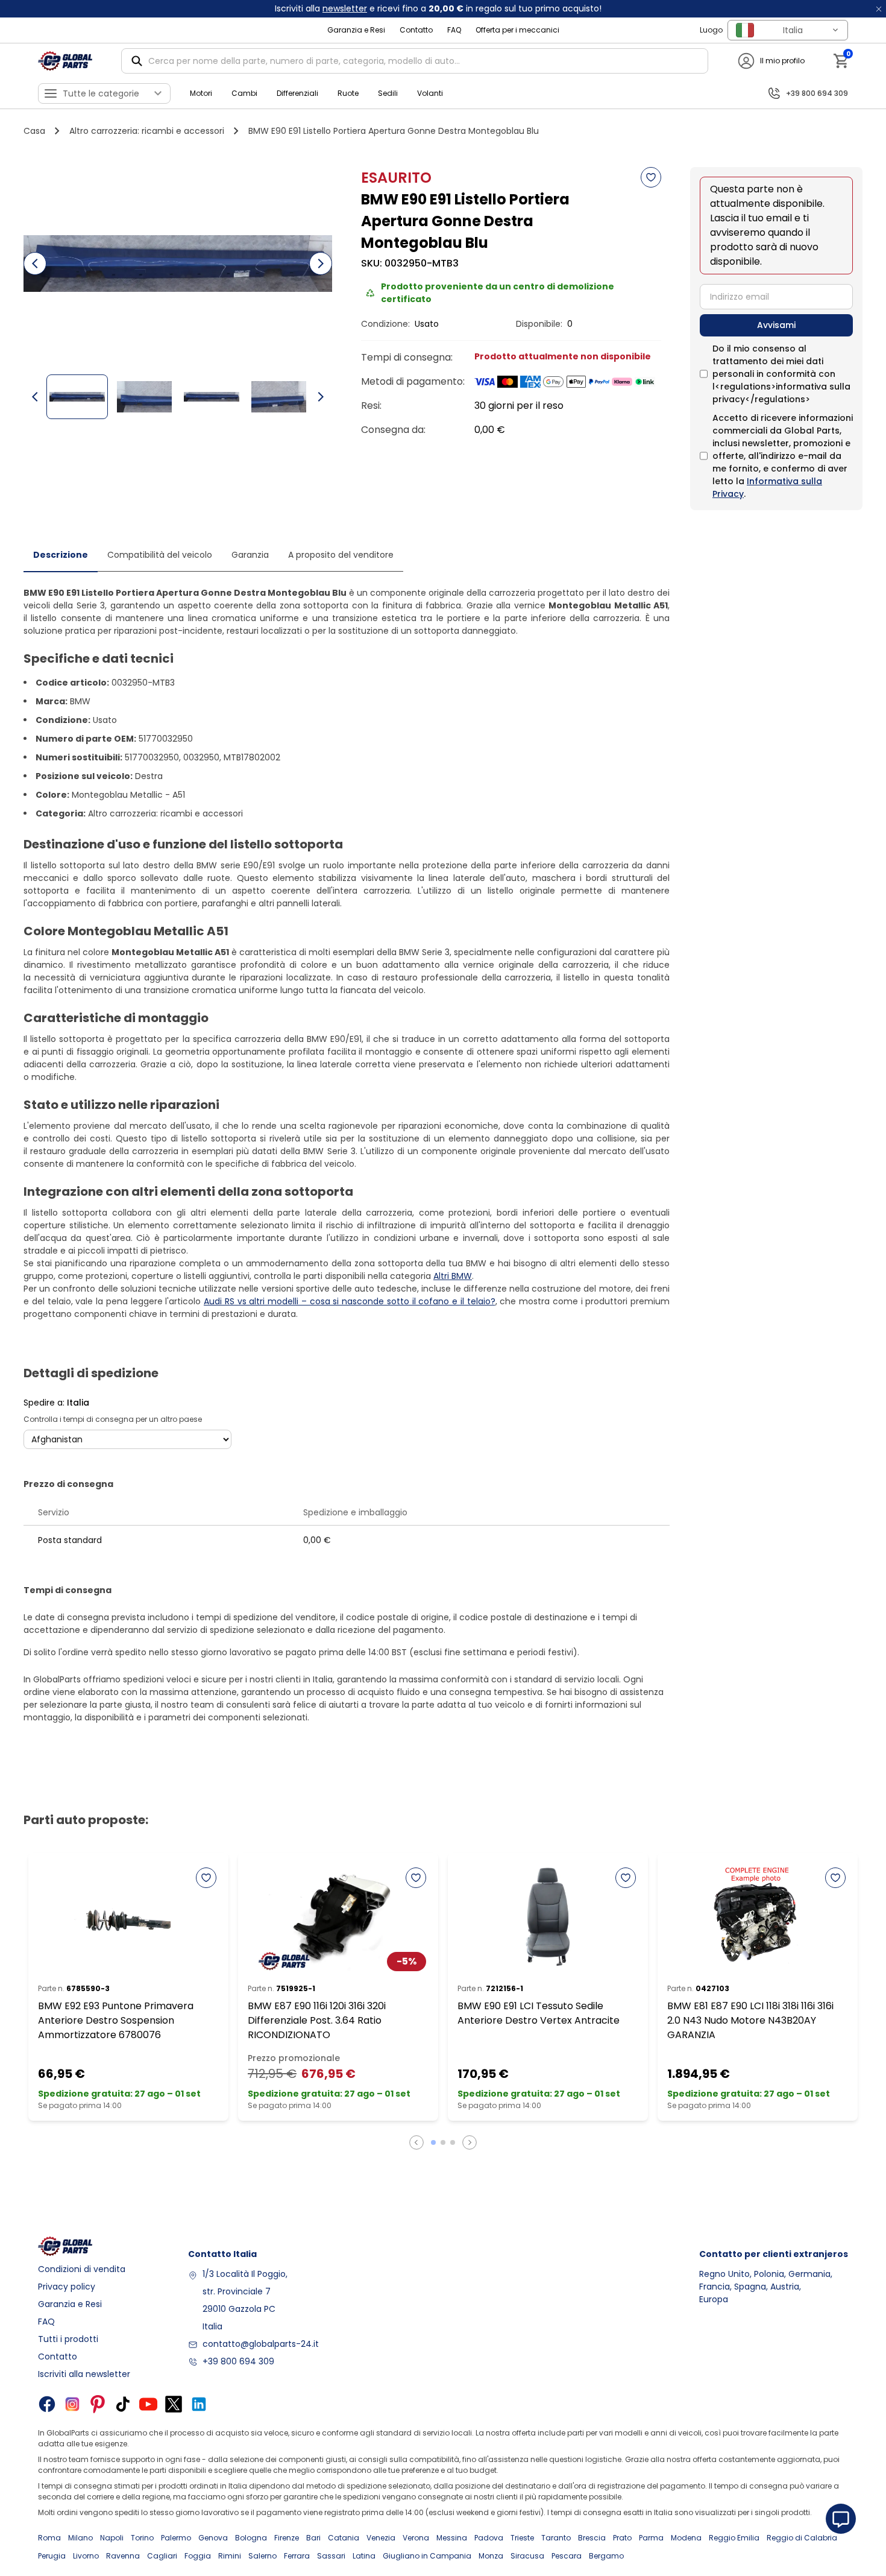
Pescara (567, 2556)
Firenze (287, 2538)
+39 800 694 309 (238, 2361)
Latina (364, 2556)
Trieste (522, 2538)
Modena (686, 2538)
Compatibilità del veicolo (160, 555)
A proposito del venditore (341, 555)
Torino (142, 2538)
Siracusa (527, 2556)
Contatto (416, 30)
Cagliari (162, 2556)
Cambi (244, 93)
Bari (313, 2538)
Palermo (176, 2538)
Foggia (198, 2556)
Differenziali (297, 93)
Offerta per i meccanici (517, 30)
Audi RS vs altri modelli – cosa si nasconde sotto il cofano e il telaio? (350, 1301)
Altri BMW (453, 1276)
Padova (489, 2538)
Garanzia (250, 555)
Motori (201, 93)
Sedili (388, 93)
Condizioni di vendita (82, 2269)
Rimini (230, 2556)
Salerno (262, 2556)
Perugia (52, 2556)
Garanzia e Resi (356, 30)
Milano (80, 2538)
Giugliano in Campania (427, 2556)
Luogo (711, 30)
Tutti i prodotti (68, 2339)
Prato (622, 2538)
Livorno (86, 2556)
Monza (491, 2556)
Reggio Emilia (734, 2538)
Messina (452, 2538)
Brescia (592, 2538)
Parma (651, 2538)
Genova (213, 2538)
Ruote (348, 93)
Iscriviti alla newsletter (84, 2374)
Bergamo (606, 2556)
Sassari (331, 2556)
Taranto (556, 2538)
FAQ (454, 30)
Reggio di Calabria (802, 2538)
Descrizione (61, 555)
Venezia (381, 2538)
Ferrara (297, 2556)
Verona (416, 2538)
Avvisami (776, 325)
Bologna (251, 2538)
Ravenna (123, 2556)
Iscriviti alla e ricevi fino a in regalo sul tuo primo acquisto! (438, 8)
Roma (49, 2538)
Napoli (112, 2538)
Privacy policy (67, 2287)
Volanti (430, 93)
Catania (344, 2538)
